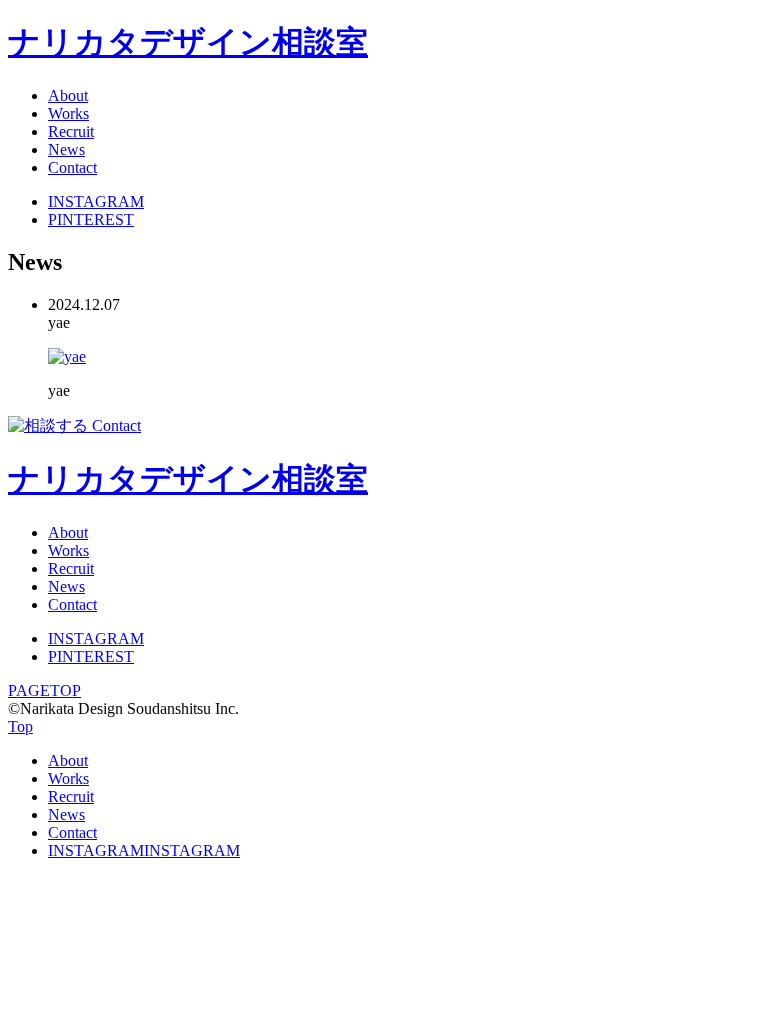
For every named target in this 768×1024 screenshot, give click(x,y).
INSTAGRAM (96, 201)
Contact (72, 167)
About (68, 95)
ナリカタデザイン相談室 (188, 42)
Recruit (71, 131)
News (66, 149)
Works (68, 113)
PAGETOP (44, 690)
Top (20, 726)
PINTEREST (91, 219)
